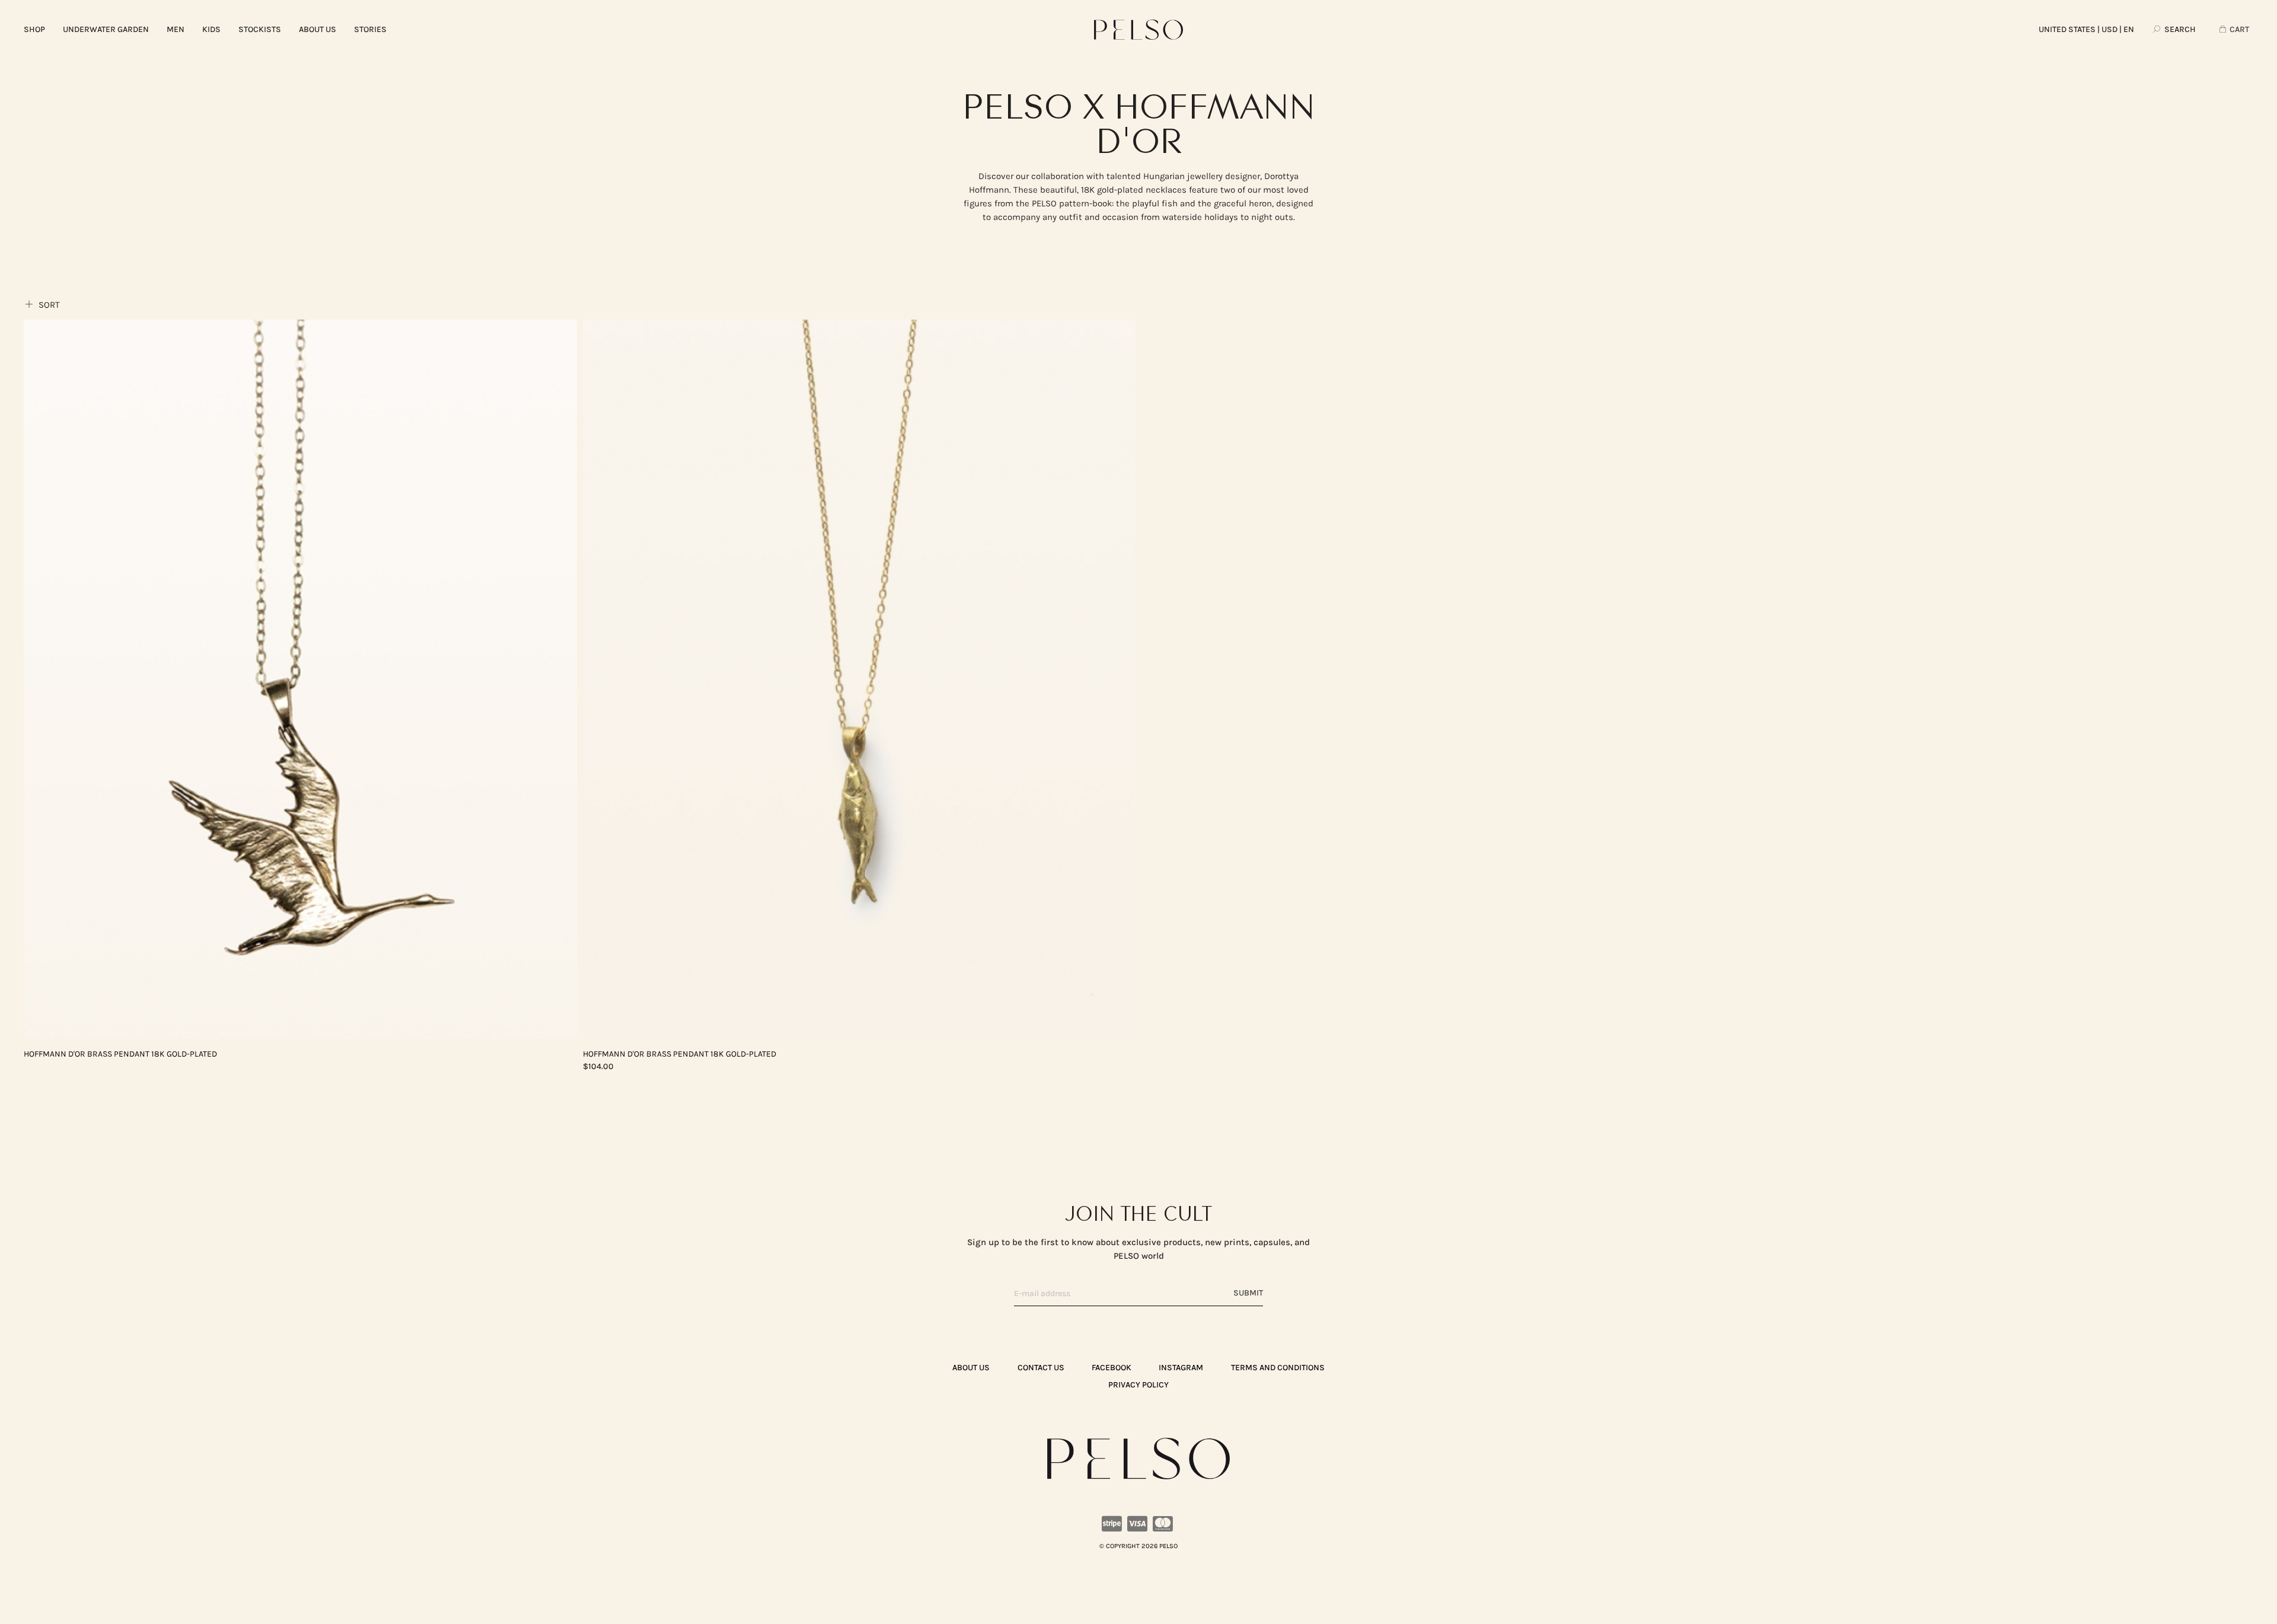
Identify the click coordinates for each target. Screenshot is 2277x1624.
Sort (48, 305)
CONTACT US (1041, 1368)
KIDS (211, 29)
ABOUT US (318, 29)
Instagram (1181, 1368)
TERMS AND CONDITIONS (1278, 1368)
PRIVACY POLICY (1138, 1385)
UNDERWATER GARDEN (106, 29)
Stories (370, 29)
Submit (1248, 1293)
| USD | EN (2086, 29)
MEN (176, 29)
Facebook (1112, 1368)
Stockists (260, 29)
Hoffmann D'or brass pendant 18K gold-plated (120, 1054)
